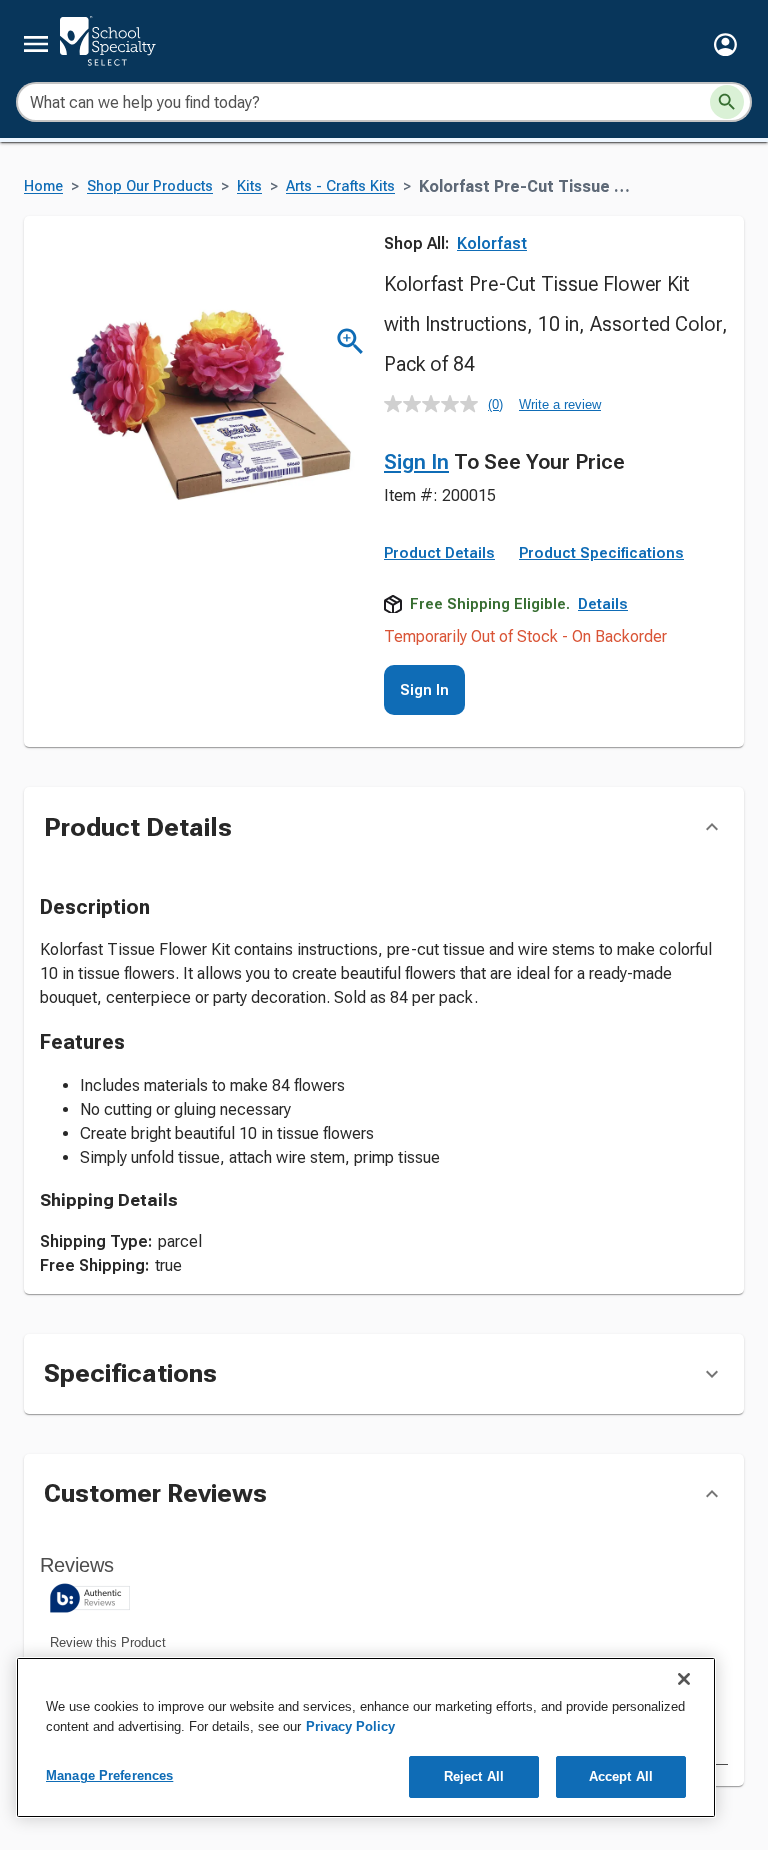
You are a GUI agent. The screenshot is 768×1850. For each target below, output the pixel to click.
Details (603, 604)
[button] (725, 44)
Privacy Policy (350, 1726)
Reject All (474, 1776)
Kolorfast (492, 243)
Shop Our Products (150, 186)
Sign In (416, 462)
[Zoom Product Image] (350, 341)
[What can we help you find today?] (727, 102)
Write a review (560, 404)
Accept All (621, 1776)
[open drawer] (36, 44)
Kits (249, 186)
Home (43, 186)
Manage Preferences (109, 1775)
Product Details (439, 553)
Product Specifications (601, 553)
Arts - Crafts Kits (340, 186)
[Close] (684, 1679)
